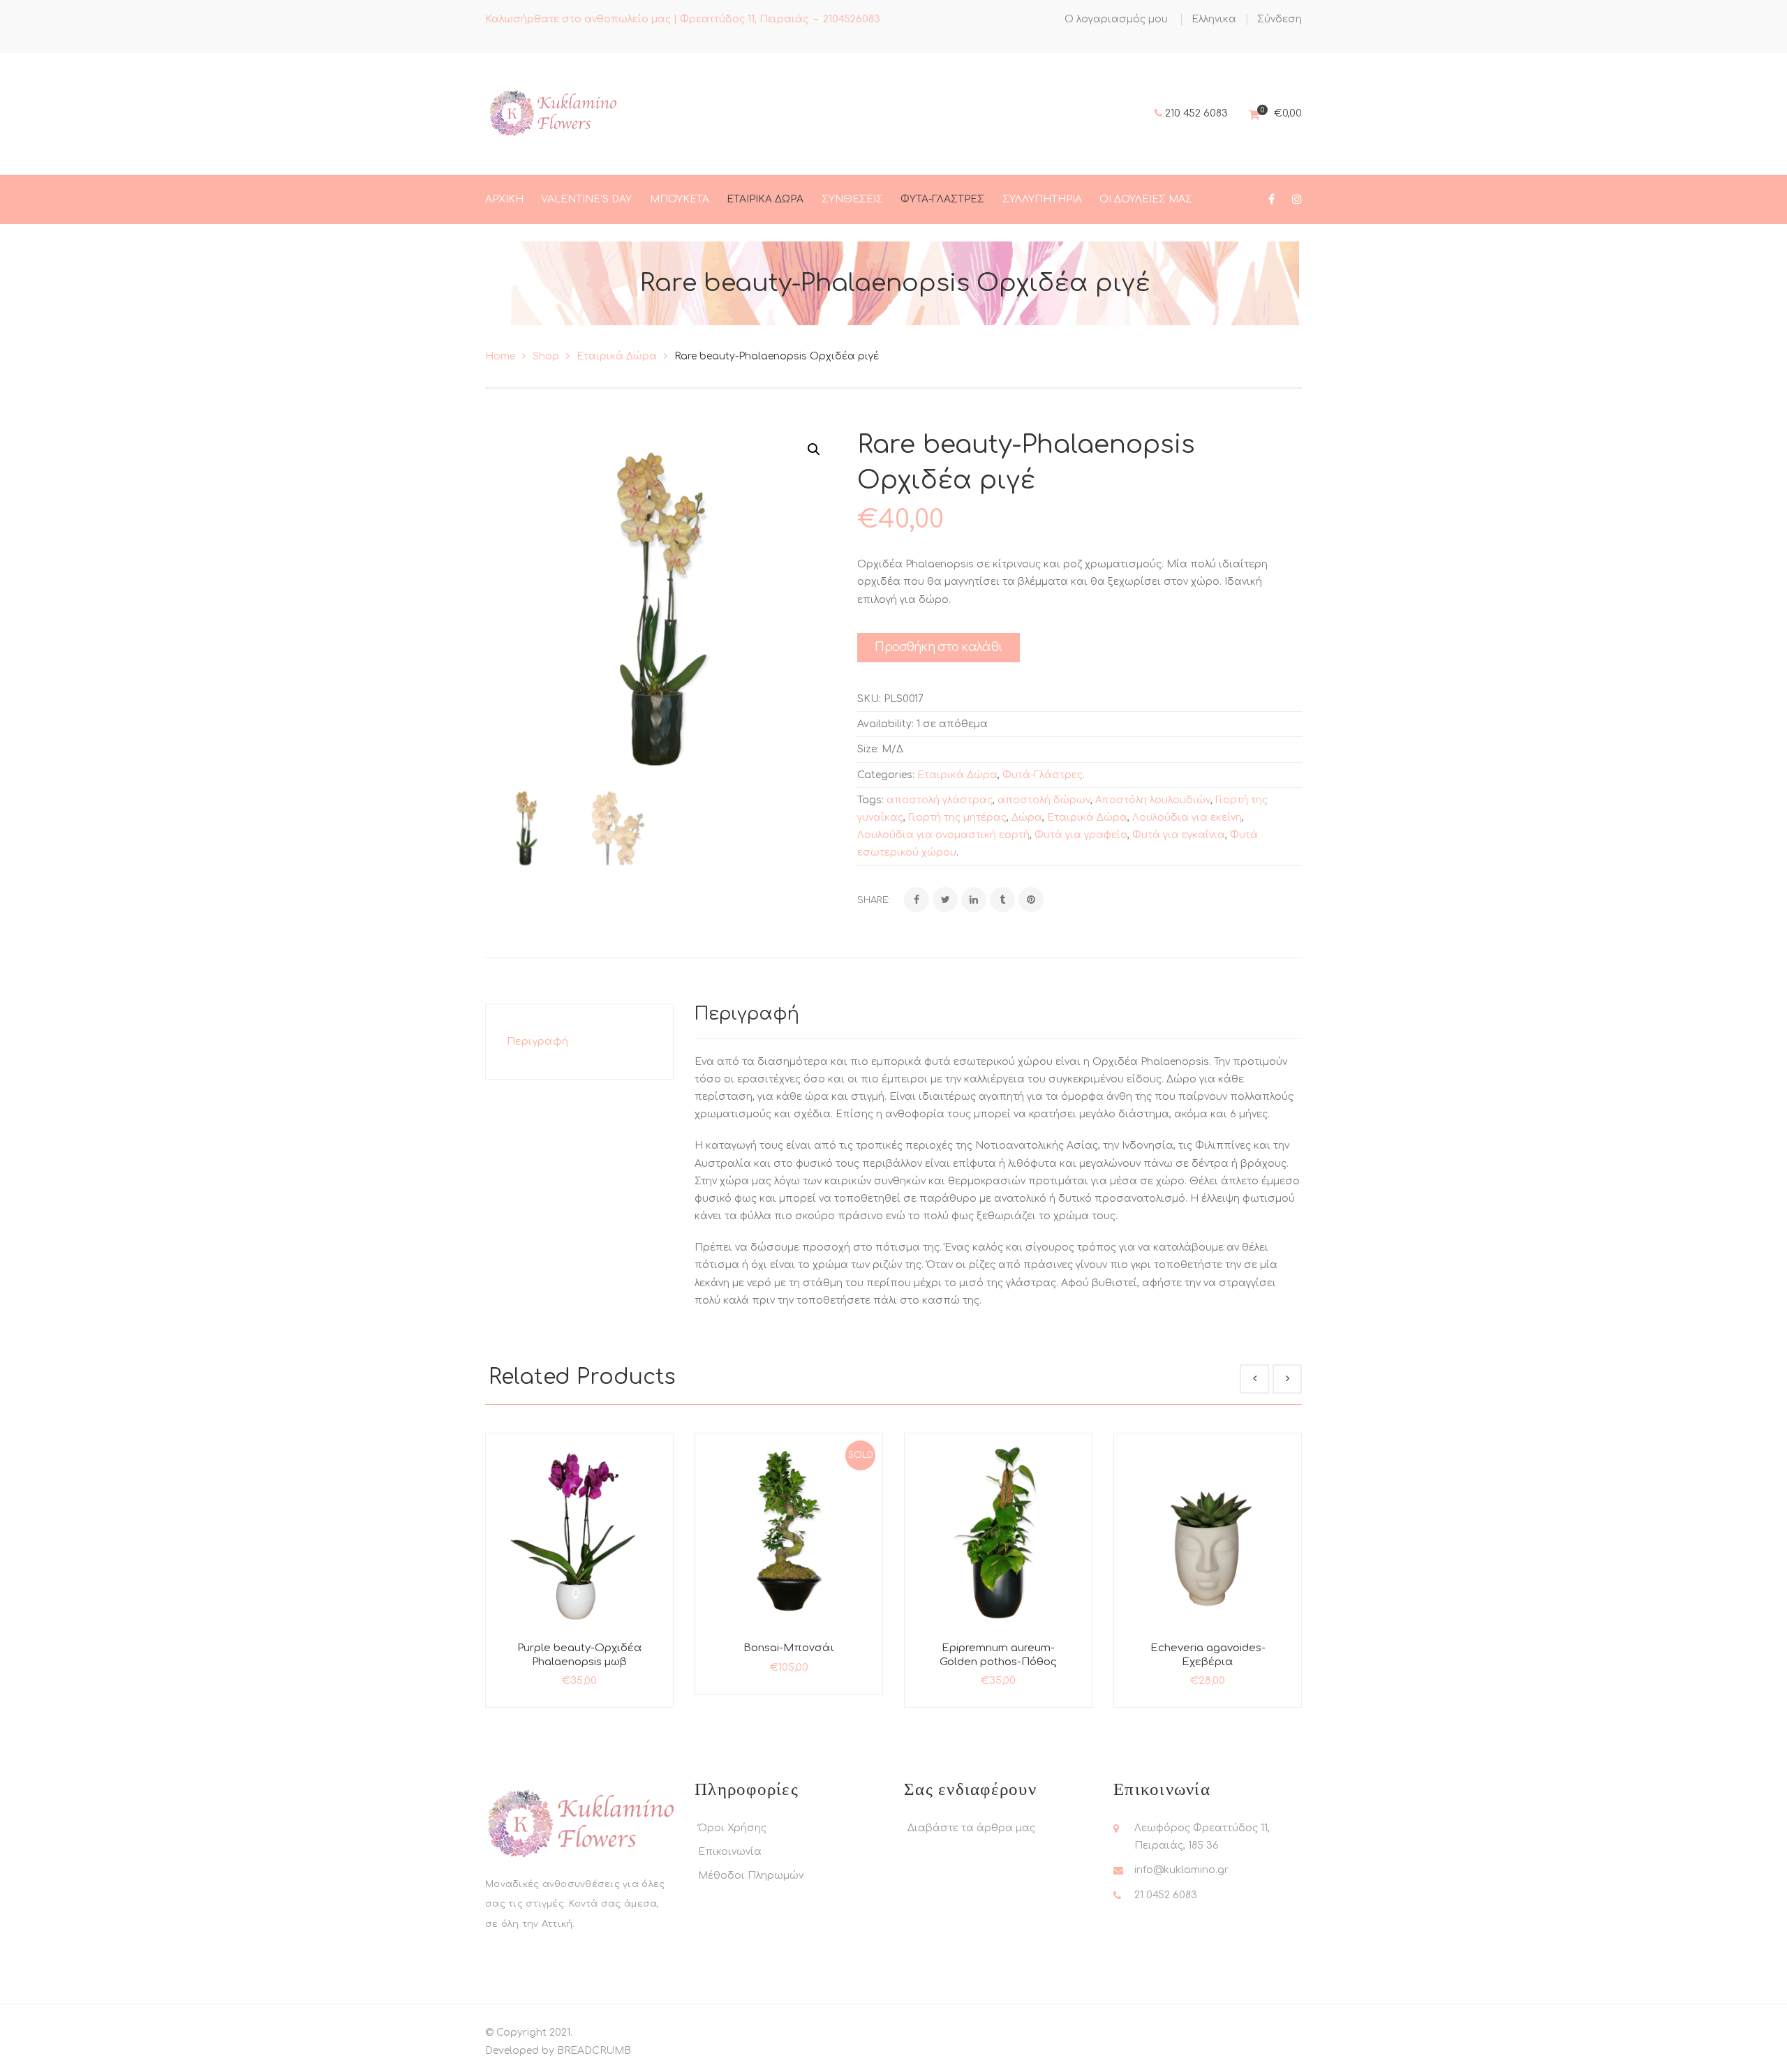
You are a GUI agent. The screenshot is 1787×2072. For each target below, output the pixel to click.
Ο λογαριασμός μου (1116, 19)
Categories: (886, 775)
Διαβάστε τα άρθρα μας (971, 1828)
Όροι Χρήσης (732, 1828)
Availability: (885, 724)
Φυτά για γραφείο (1081, 835)
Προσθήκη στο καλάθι (939, 647)
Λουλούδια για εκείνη (1187, 818)
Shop (546, 356)
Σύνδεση (1280, 19)
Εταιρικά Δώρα (617, 356)
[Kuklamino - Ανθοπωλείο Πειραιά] (552, 113)
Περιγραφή (537, 1042)
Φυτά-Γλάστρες (1043, 775)
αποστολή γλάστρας (940, 800)
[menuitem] (1214, 20)
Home (500, 356)
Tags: (870, 800)
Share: (874, 900)
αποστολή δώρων (1044, 800)
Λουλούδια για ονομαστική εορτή (943, 835)
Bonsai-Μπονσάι (789, 1648)
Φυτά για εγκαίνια (1179, 835)
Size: (868, 749)
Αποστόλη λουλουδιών (1153, 800)
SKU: (869, 699)
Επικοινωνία (730, 1852)
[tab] (579, 1042)
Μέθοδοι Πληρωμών (751, 1876)
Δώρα (1027, 818)
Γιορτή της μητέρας (957, 818)
